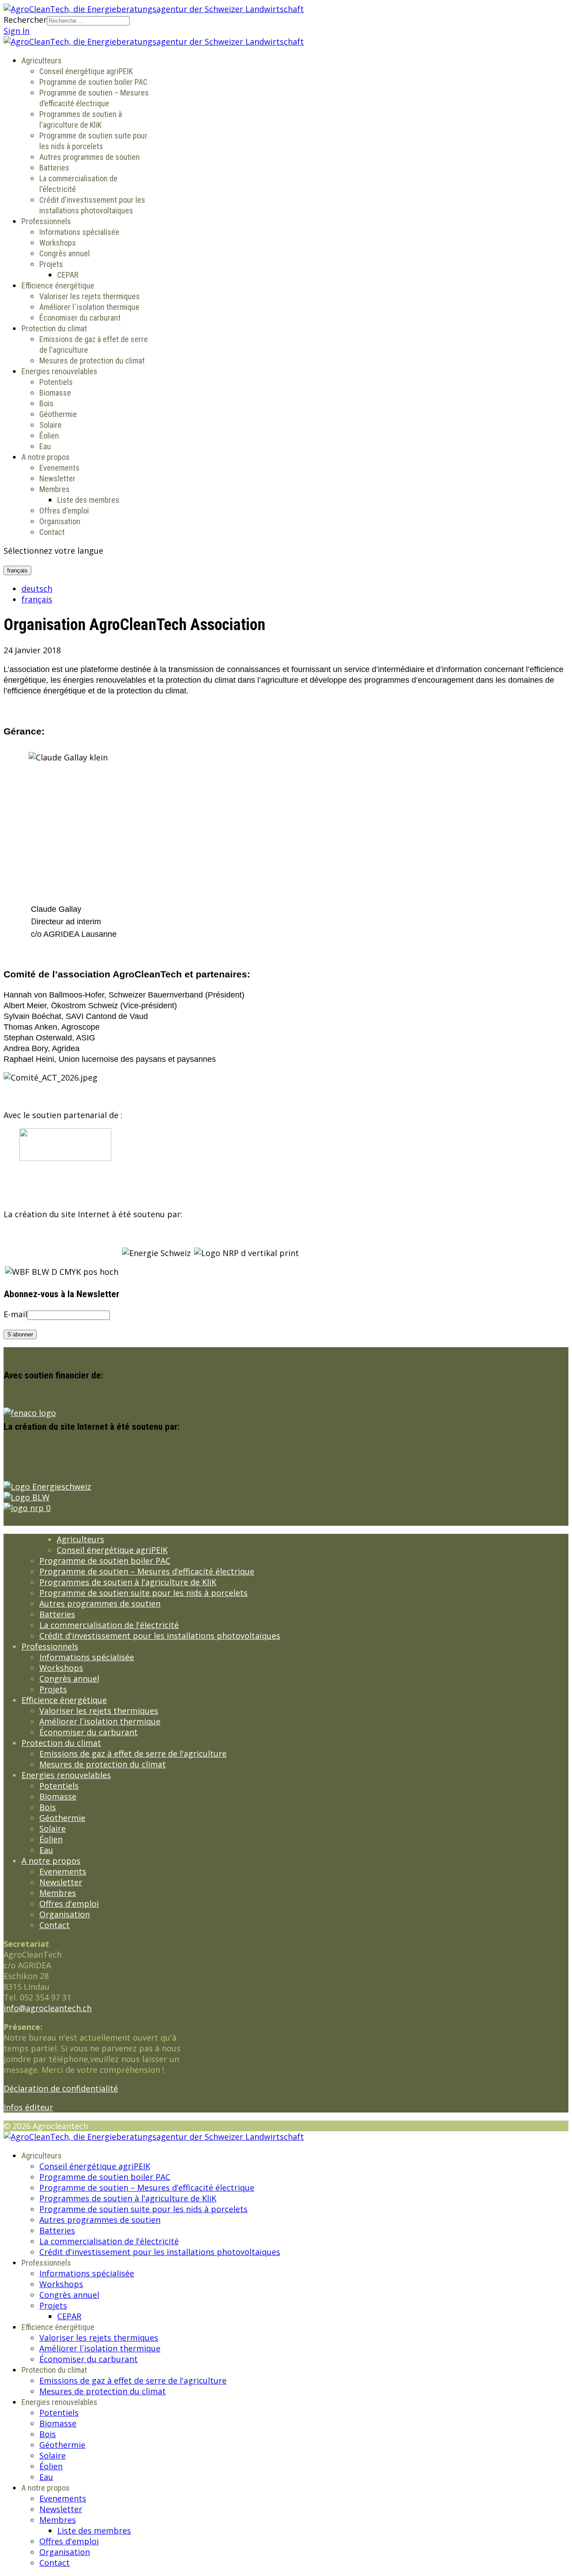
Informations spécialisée (79, 232)
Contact (52, 532)
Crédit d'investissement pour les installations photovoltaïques (160, 1636)
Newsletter (57, 478)
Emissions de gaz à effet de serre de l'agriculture (133, 1754)
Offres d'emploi (64, 511)
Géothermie (58, 414)
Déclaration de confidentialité (61, 2088)
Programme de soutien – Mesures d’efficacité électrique (147, 1571)
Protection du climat (54, 328)
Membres (55, 489)
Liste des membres (88, 500)
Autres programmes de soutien (90, 157)
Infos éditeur (28, 2107)
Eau (45, 446)
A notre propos (46, 457)
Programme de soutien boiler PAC (93, 82)
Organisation (60, 521)
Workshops (58, 243)
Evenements (59, 468)
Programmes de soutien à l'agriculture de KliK (128, 1582)
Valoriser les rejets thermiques (90, 296)
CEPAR (68, 275)
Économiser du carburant (80, 318)
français (17, 570)
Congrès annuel (65, 253)
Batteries (54, 168)
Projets (51, 264)
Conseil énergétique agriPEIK (86, 71)
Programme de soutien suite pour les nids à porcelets (143, 1593)
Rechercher (25, 20)
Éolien (49, 436)
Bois (46, 403)
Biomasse (55, 393)
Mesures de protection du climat (92, 361)
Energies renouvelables (59, 371)
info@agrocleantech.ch (48, 2008)
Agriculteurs (42, 61)
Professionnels (46, 221)
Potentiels (56, 382)
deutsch (37, 589)
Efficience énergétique (58, 286)
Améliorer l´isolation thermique (89, 307)
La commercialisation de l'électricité (109, 1625)
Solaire (50, 425)
